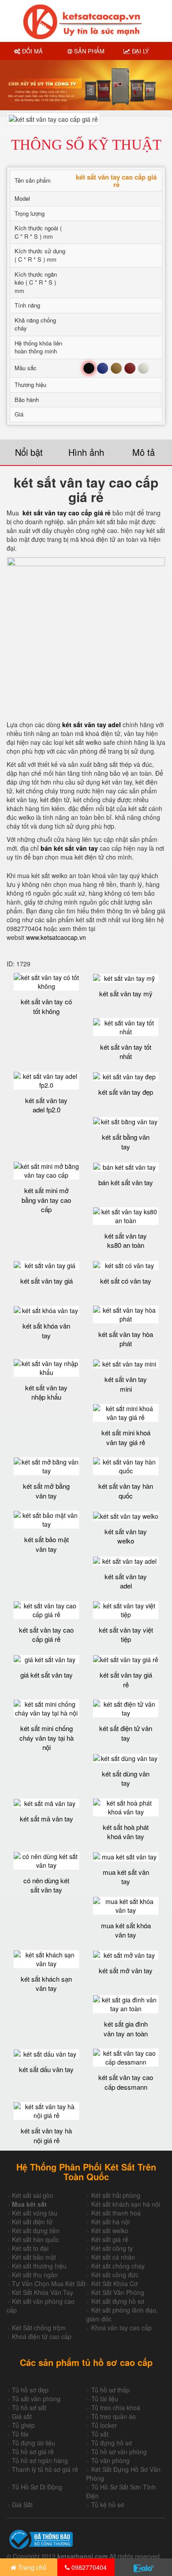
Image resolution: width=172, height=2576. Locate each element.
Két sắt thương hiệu (39, 2266)
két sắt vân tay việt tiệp (126, 1634)
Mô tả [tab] (144, 452)
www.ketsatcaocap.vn (56, 937)
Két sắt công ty (112, 2248)
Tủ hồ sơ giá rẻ (33, 2452)
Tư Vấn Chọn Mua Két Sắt (49, 2283)
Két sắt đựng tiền (36, 2231)
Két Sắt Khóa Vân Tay (43, 2292)
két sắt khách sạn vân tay (46, 1983)
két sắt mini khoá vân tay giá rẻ (126, 1437)
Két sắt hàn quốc (36, 2239)
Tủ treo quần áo (114, 2416)
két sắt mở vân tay (126, 1970)
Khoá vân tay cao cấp (122, 2328)
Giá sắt (22, 2416)
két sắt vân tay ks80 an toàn (126, 1240)
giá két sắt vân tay (47, 1675)
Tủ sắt (100, 2434)
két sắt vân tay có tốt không (46, 1006)
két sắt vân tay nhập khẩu (46, 1392)
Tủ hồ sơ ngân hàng (40, 2460)
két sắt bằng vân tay (126, 1142)
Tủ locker (104, 2425)
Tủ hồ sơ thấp (110, 2390)
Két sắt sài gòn (33, 2195)
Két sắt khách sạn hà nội (126, 2204)
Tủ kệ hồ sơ (108, 2505)
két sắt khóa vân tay (46, 1330)
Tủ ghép (23, 2425)
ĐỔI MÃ (32, 51)
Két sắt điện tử (32, 2222)
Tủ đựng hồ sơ (112, 2443)
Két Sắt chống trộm (39, 2328)
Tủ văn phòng (110, 2460)
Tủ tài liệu (105, 2399)
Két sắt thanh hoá (116, 2213)
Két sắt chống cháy (118, 2266)
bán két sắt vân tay (126, 1182)
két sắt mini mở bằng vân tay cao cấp (46, 1200)
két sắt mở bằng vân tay (46, 1491)
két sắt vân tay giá (47, 1281)
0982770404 (88, 2567)
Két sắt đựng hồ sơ (118, 2301)
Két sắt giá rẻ (110, 2239)
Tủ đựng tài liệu (34, 2443)
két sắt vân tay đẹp (126, 1092)
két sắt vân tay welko (126, 1536)
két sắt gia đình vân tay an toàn (126, 2028)
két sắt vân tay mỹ (126, 993)
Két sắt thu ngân (35, 2275)
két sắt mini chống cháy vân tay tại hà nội (47, 1738)
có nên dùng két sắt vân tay (46, 1885)
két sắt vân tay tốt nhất (126, 1051)
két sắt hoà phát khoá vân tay (126, 1832)
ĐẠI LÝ (140, 51)
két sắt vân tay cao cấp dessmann (126, 2082)
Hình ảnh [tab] (86, 452)
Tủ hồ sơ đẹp (30, 2390)
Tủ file (20, 2434)
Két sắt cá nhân (113, 2257)
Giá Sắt (22, 2505)
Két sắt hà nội (110, 2222)
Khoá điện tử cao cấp (42, 2336)
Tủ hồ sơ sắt (29, 2407)
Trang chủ (31, 2567)
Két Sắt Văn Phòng (118, 2292)
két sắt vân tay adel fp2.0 (46, 1105)
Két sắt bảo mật (34, 2257)
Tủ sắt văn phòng (36, 2399)
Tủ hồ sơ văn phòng (119, 2452)
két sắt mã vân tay (47, 1819)
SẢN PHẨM (88, 51)
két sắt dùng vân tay (126, 1778)
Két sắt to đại (30, 2248)
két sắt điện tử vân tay (126, 1733)
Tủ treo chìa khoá (116, 2407)
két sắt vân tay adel (126, 1581)
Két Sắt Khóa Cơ (114, 2283)
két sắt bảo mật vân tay (47, 1544)
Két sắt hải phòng (116, 2195)
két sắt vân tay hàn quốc (126, 1491)
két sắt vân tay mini (126, 1384)
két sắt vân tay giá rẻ (126, 1679)
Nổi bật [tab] (29, 452)
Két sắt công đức (115, 2275)
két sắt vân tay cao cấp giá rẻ (67, 513)
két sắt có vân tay (126, 1281)
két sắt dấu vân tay (46, 2069)
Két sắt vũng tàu (35, 2213)
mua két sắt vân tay (126, 1877)
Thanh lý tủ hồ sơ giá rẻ (45, 2469)
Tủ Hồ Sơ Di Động (37, 2487)
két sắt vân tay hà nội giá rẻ (46, 2135)
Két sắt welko (110, 2231)
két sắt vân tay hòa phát (126, 1339)
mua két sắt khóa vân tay (126, 1930)
